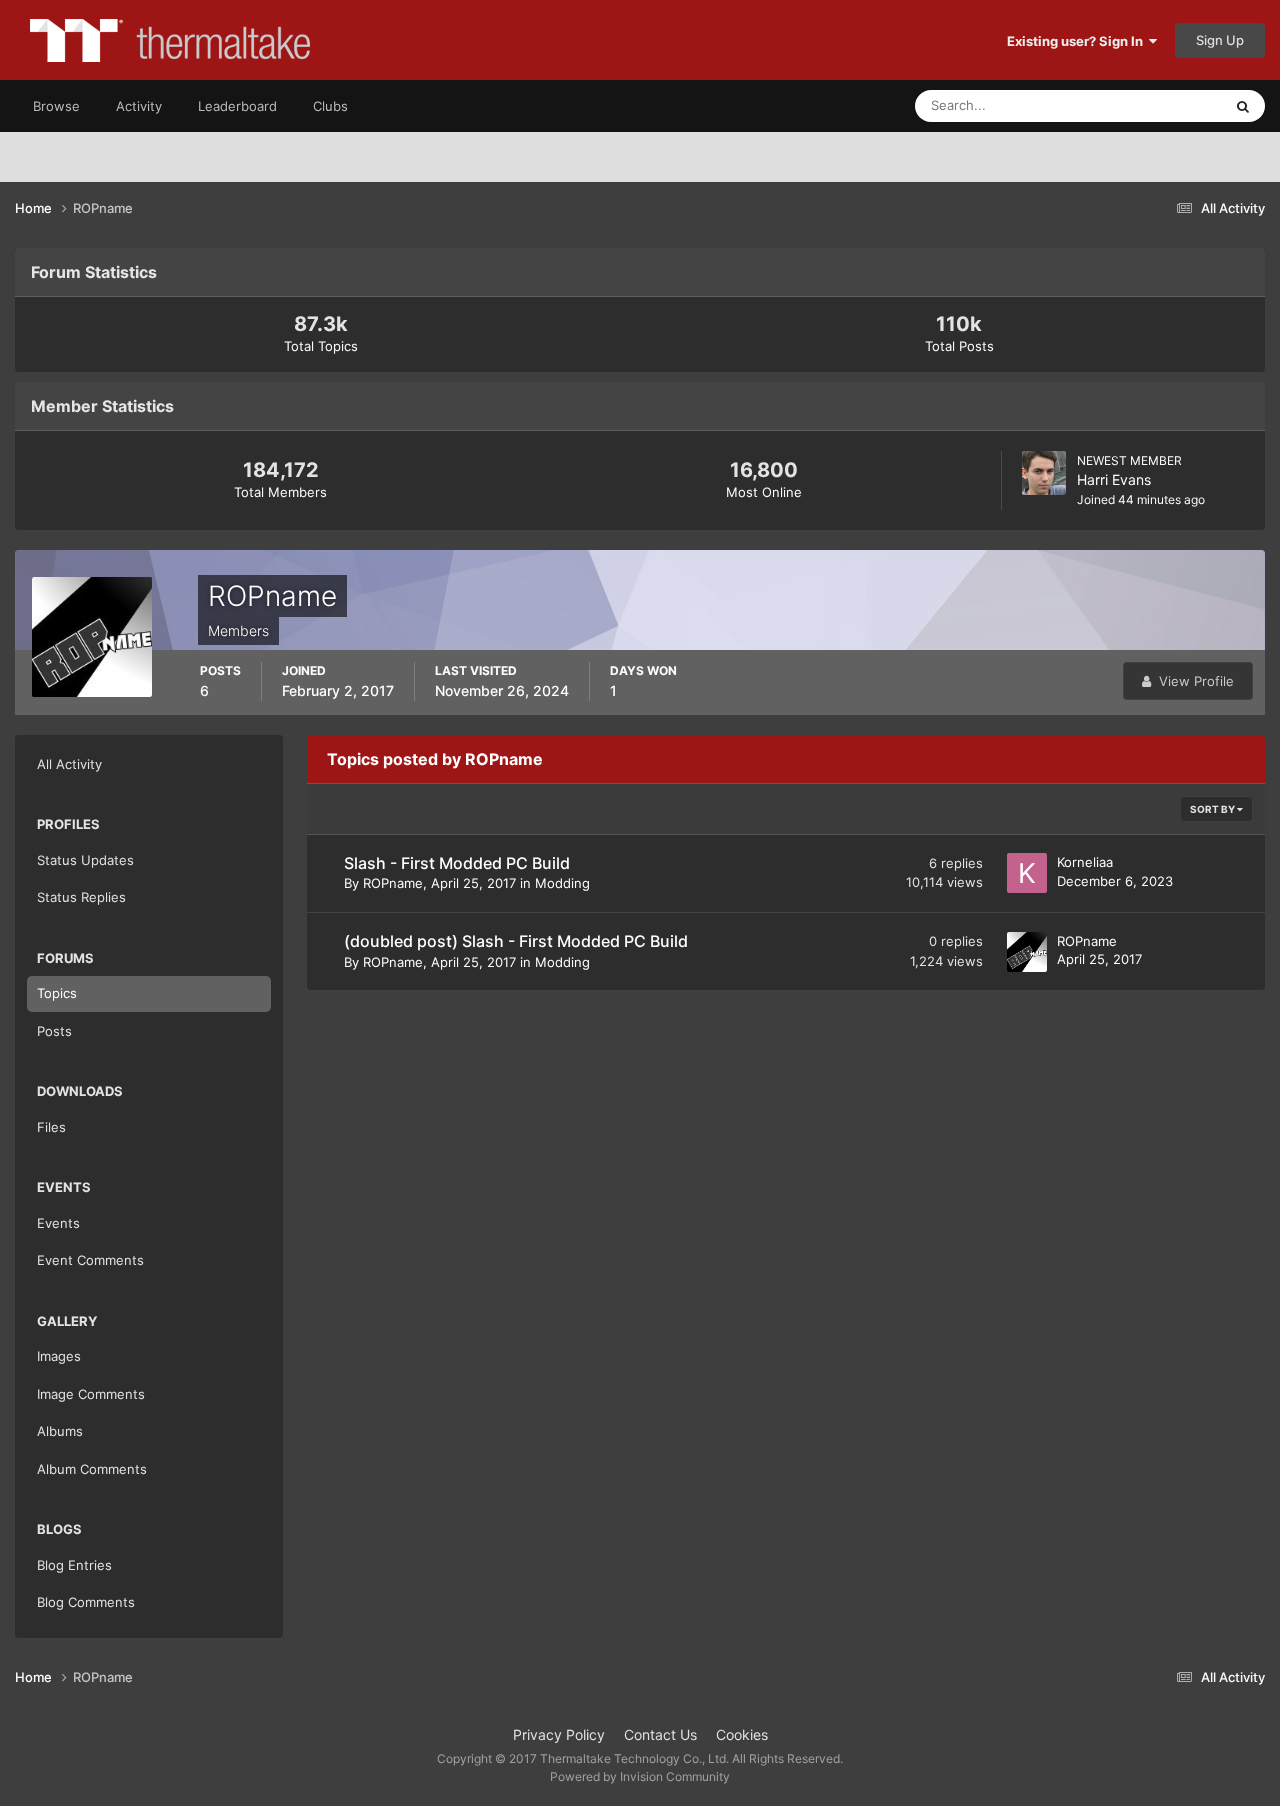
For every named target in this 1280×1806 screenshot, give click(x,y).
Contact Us (660, 1734)
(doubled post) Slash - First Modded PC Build (516, 941)
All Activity (69, 764)
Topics (57, 993)
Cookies (742, 1734)
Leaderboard (237, 106)
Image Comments (91, 1394)
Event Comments (90, 1260)
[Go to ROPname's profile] (1027, 952)
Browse (56, 106)
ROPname (393, 883)
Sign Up (1220, 40)
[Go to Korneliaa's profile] (1027, 873)
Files (51, 1127)
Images (59, 1356)
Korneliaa (1085, 862)
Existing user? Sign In (1078, 41)
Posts (54, 1031)
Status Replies (81, 897)
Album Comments (92, 1469)
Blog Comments (86, 1602)
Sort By (1213, 809)
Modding (562, 883)
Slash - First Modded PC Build (457, 863)
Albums (60, 1431)
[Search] (1243, 106)
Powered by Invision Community (640, 1776)
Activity (139, 106)
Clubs (330, 106)
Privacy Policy (559, 1734)
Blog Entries (74, 1565)
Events (58, 1223)
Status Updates (1151, 105)
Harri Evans (1114, 479)
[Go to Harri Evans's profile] (1044, 473)
